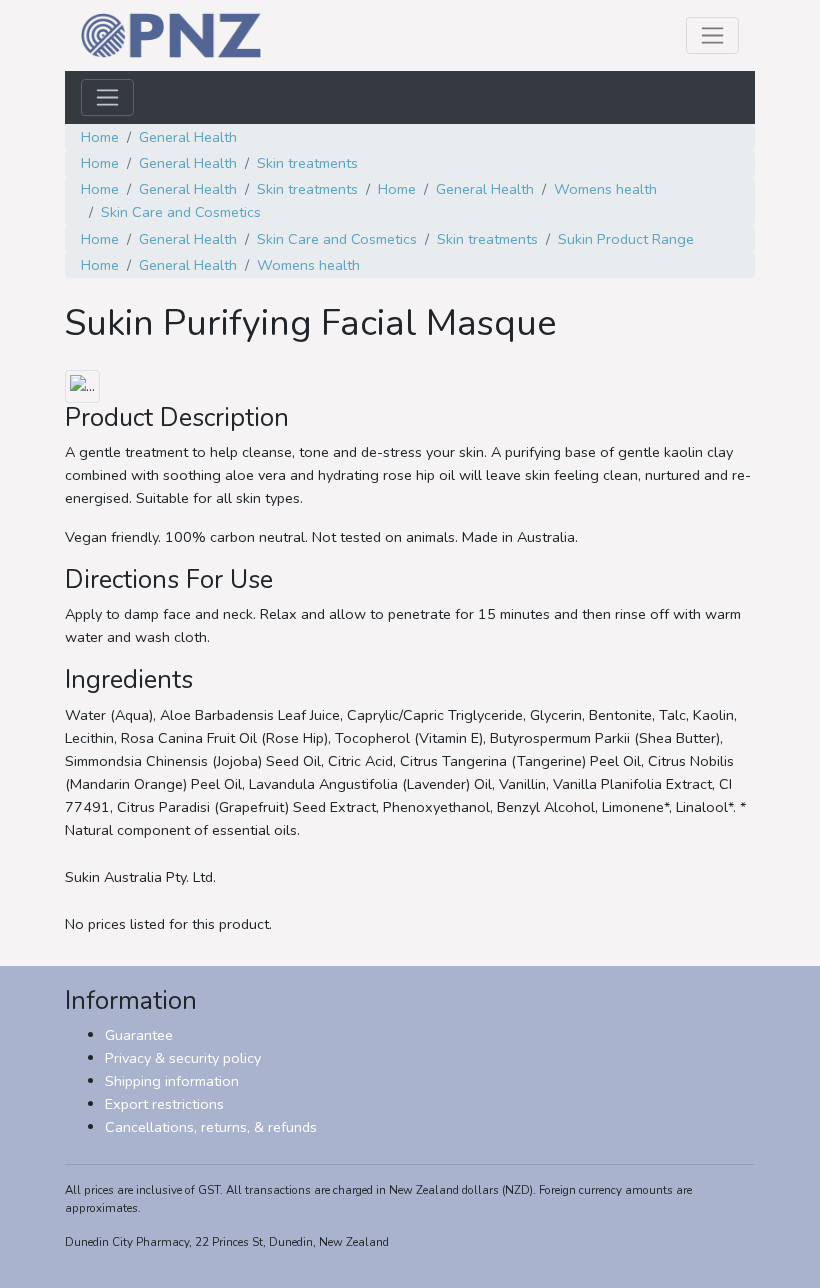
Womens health (605, 189)
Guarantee (139, 1035)
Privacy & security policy (183, 1058)
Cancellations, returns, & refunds (211, 1127)
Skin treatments (307, 163)
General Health (188, 137)
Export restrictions (164, 1104)
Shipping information (172, 1081)
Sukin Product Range (626, 239)
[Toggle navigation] (712, 35)
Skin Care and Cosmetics (181, 212)
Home (100, 137)
